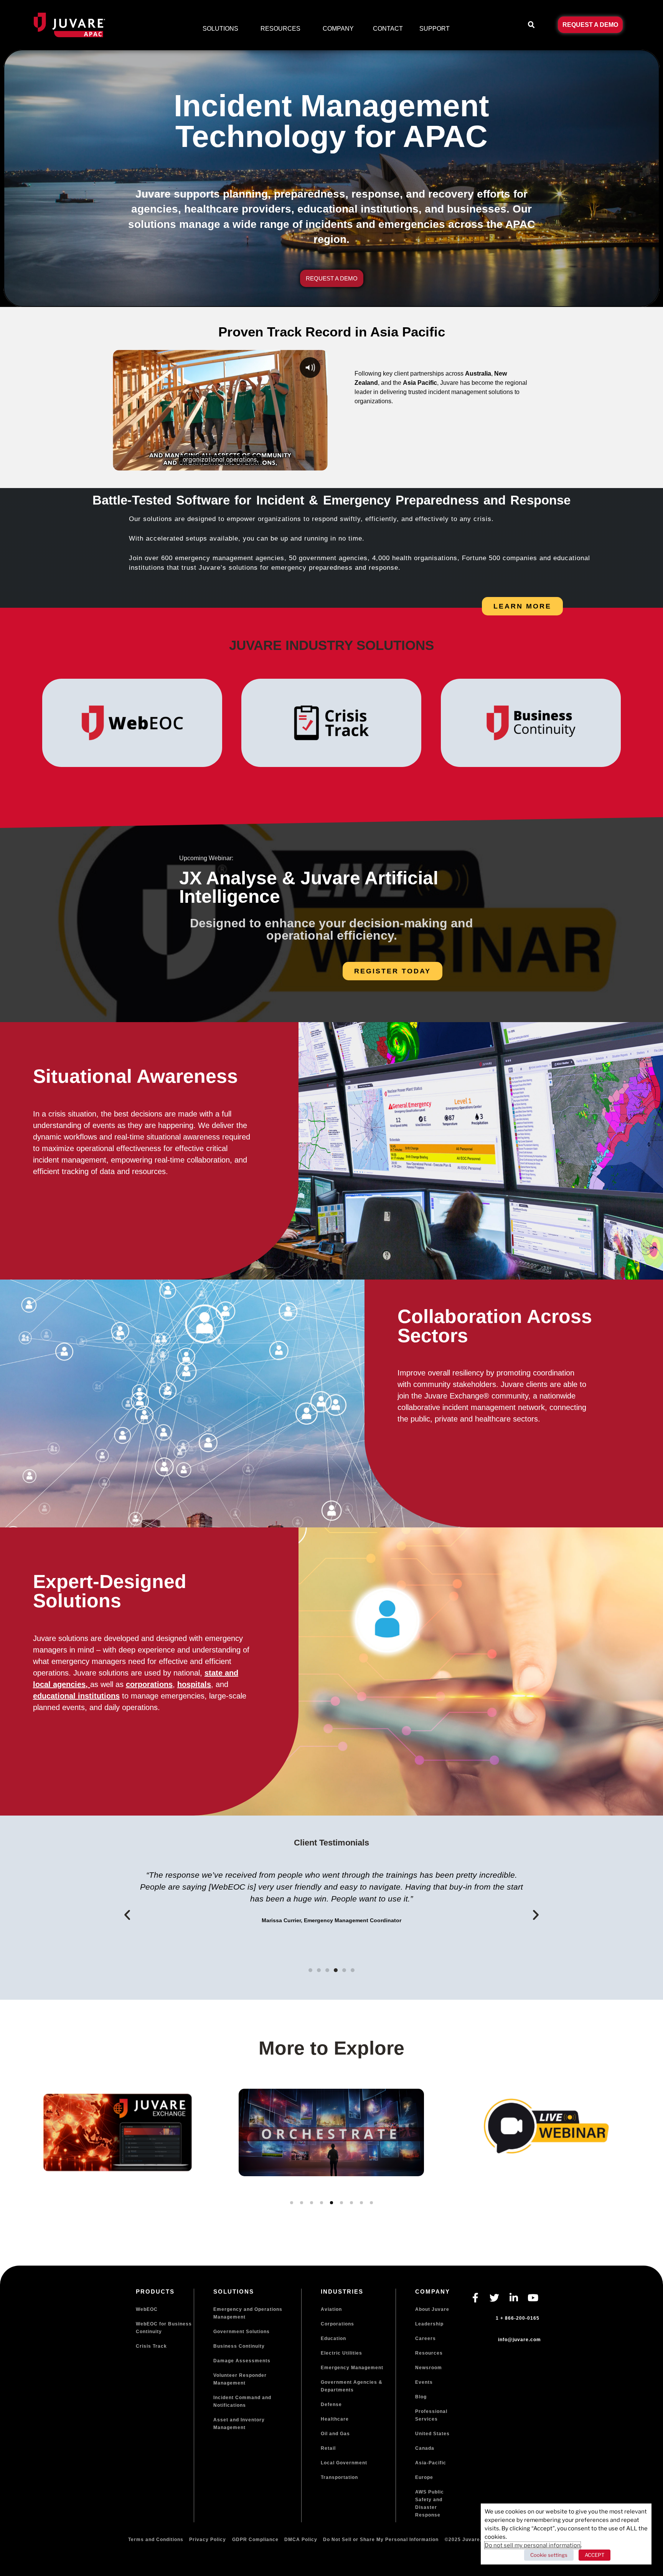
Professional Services (431, 2415)
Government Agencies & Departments (352, 2386)
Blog (421, 2397)
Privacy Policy (208, 2540)
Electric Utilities (341, 2353)
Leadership (429, 2324)
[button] (531, 25)
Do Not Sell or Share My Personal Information (381, 2540)
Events (424, 2382)
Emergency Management (352, 2368)
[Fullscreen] (319, 463)
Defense (331, 2404)
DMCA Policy (301, 2540)
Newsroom (429, 2368)
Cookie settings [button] (549, 2555)
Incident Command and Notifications (242, 2401)
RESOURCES (280, 29)
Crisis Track (151, 2346)
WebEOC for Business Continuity (164, 2328)
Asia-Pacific (431, 2463)
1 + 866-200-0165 (518, 2318)
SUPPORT (435, 29)
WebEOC (147, 2309)
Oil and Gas (335, 2434)
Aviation (331, 2309)
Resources (429, 2353)
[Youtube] (533, 2297)
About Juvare (432, 2309)
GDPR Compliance (255, 2540)
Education (333, 2339)
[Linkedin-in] (514, 2297)
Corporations (337, 2324)
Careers (426, 2339)
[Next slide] (640, 2162)
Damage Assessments (242, 2361)
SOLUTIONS (220, 29)
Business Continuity (239, 2346)
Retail (328, 2448)
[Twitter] (495, 2297)
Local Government (344, 2463)
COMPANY (338, 29)
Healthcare (335, 2419)
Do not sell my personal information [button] (533, 2545)
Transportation (339, 2477)
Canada (425, 2448)
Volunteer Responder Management (240, 2379)
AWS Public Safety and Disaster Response (430, 2503)
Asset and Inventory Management (239, 2424)
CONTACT (388, 29)
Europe (424, 2477)
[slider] (206, 463)
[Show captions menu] (275, 463)
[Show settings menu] (304, 463)
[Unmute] (290, 463)
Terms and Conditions (156, 2540)
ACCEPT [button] (595, 2555)
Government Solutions (242, 2332)
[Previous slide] (23, 2162)
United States (432, 2434)
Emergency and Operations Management (248, 2313)
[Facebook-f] (475, 2297)
